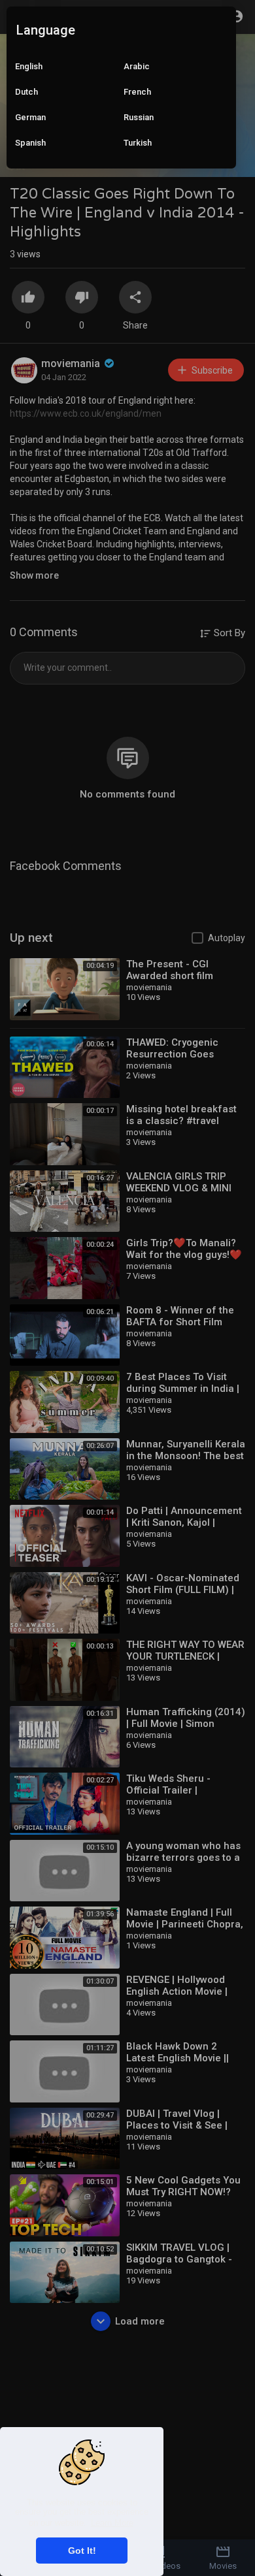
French (137, 92)
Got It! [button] (82, 2551)
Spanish (30, 143)
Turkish (138, 143)
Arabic (137, 66)
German (30, 117)
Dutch (26, 92)
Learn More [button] (112, 2523)
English (29, 66)
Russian (139, 117)
